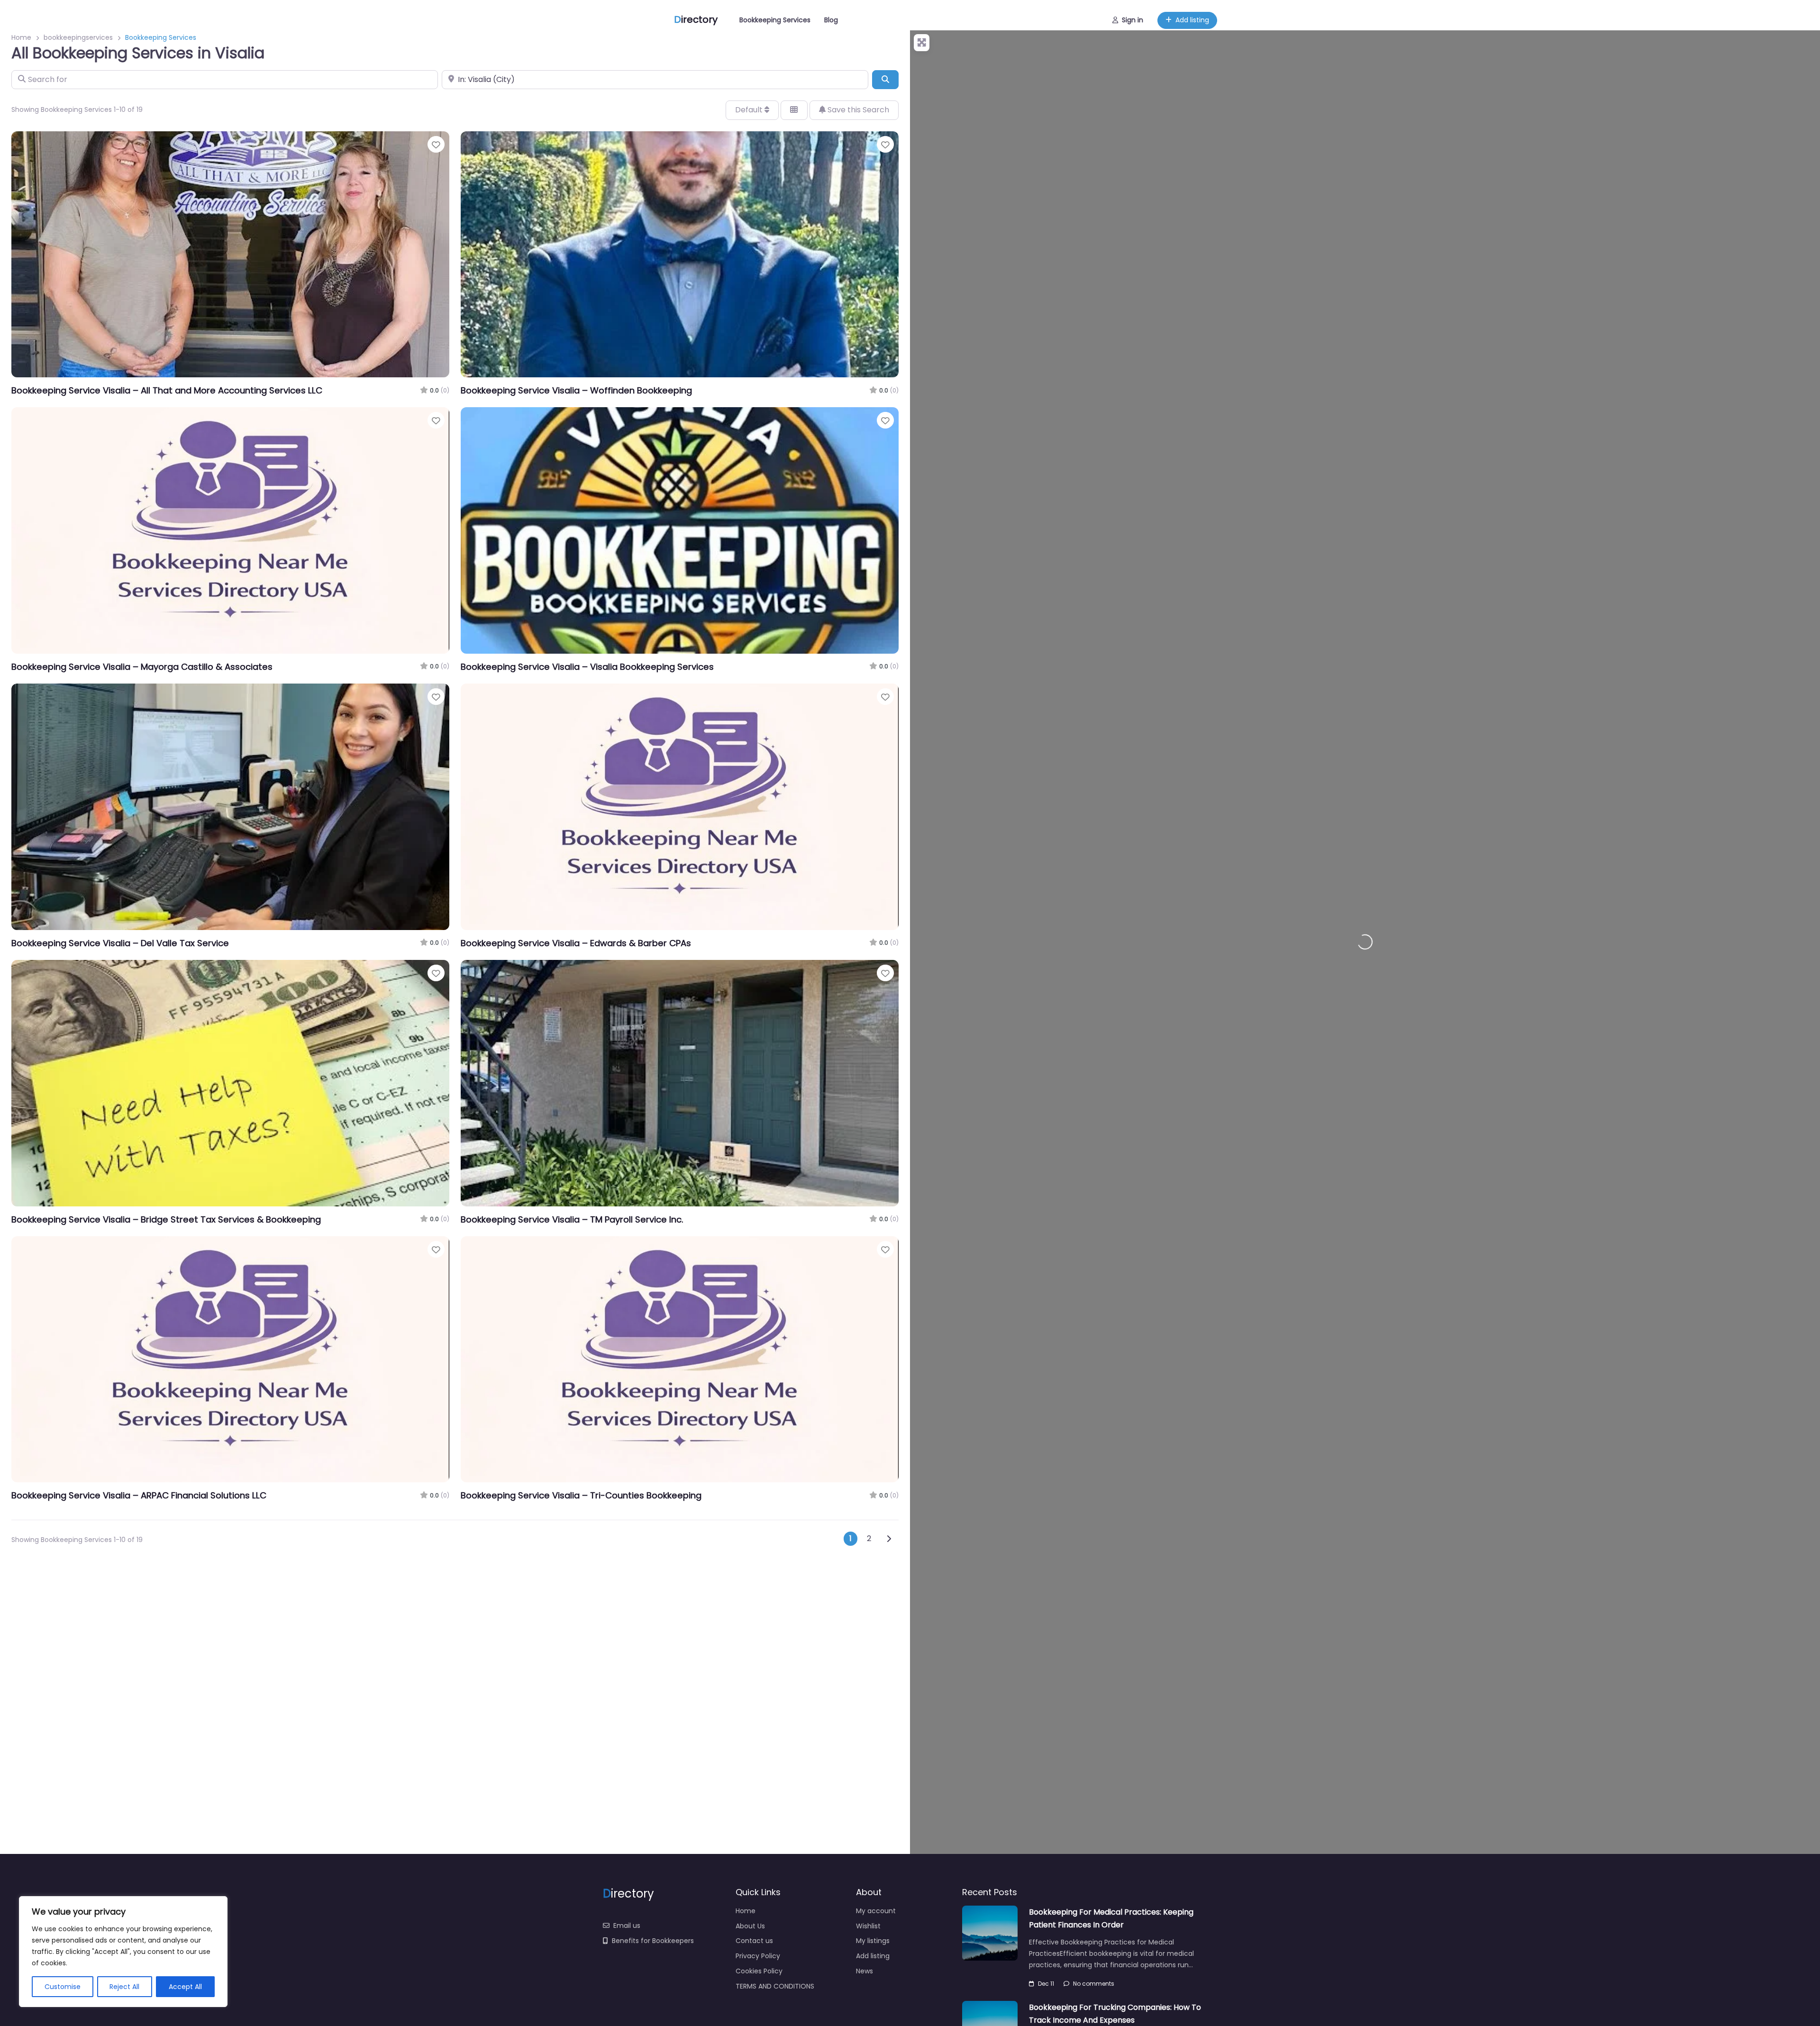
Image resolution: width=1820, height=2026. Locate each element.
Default (750, 110)
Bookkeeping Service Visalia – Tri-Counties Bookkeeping (581, 1495)
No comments (1094, 1984)
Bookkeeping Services (775, 20)
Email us (627, 1926)
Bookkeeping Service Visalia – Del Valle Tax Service (120, 943)
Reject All (124, 1987)
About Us (750, 1926)
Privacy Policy (758, 1956)
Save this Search (857, 110)
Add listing (1192, 20)
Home (746, 1911)
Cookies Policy (759, 1971)
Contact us (754, 1941)
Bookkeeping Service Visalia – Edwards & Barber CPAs (576, 943)
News (864, 1971)
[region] (123, 1952)
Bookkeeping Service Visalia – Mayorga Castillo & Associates (142, 667)
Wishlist (868, 1926)
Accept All (185, 1987)
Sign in (1133, 20)
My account (876, 1911)
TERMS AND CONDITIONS (775, 1986)
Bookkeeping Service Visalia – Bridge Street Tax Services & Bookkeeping (166, 1219)
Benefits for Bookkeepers (653, 1941)
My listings (873, 1941)
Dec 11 (1046, 1984)
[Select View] (794, 110)
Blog (831, 20)
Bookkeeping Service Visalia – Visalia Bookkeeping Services (587, 667)
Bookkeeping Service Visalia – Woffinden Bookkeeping (576, 390)
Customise (63, 1987)
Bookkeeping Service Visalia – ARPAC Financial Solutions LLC (139, 1495)
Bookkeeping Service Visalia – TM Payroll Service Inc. (572, 1219)
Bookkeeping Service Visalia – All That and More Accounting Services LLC (167, 390)
